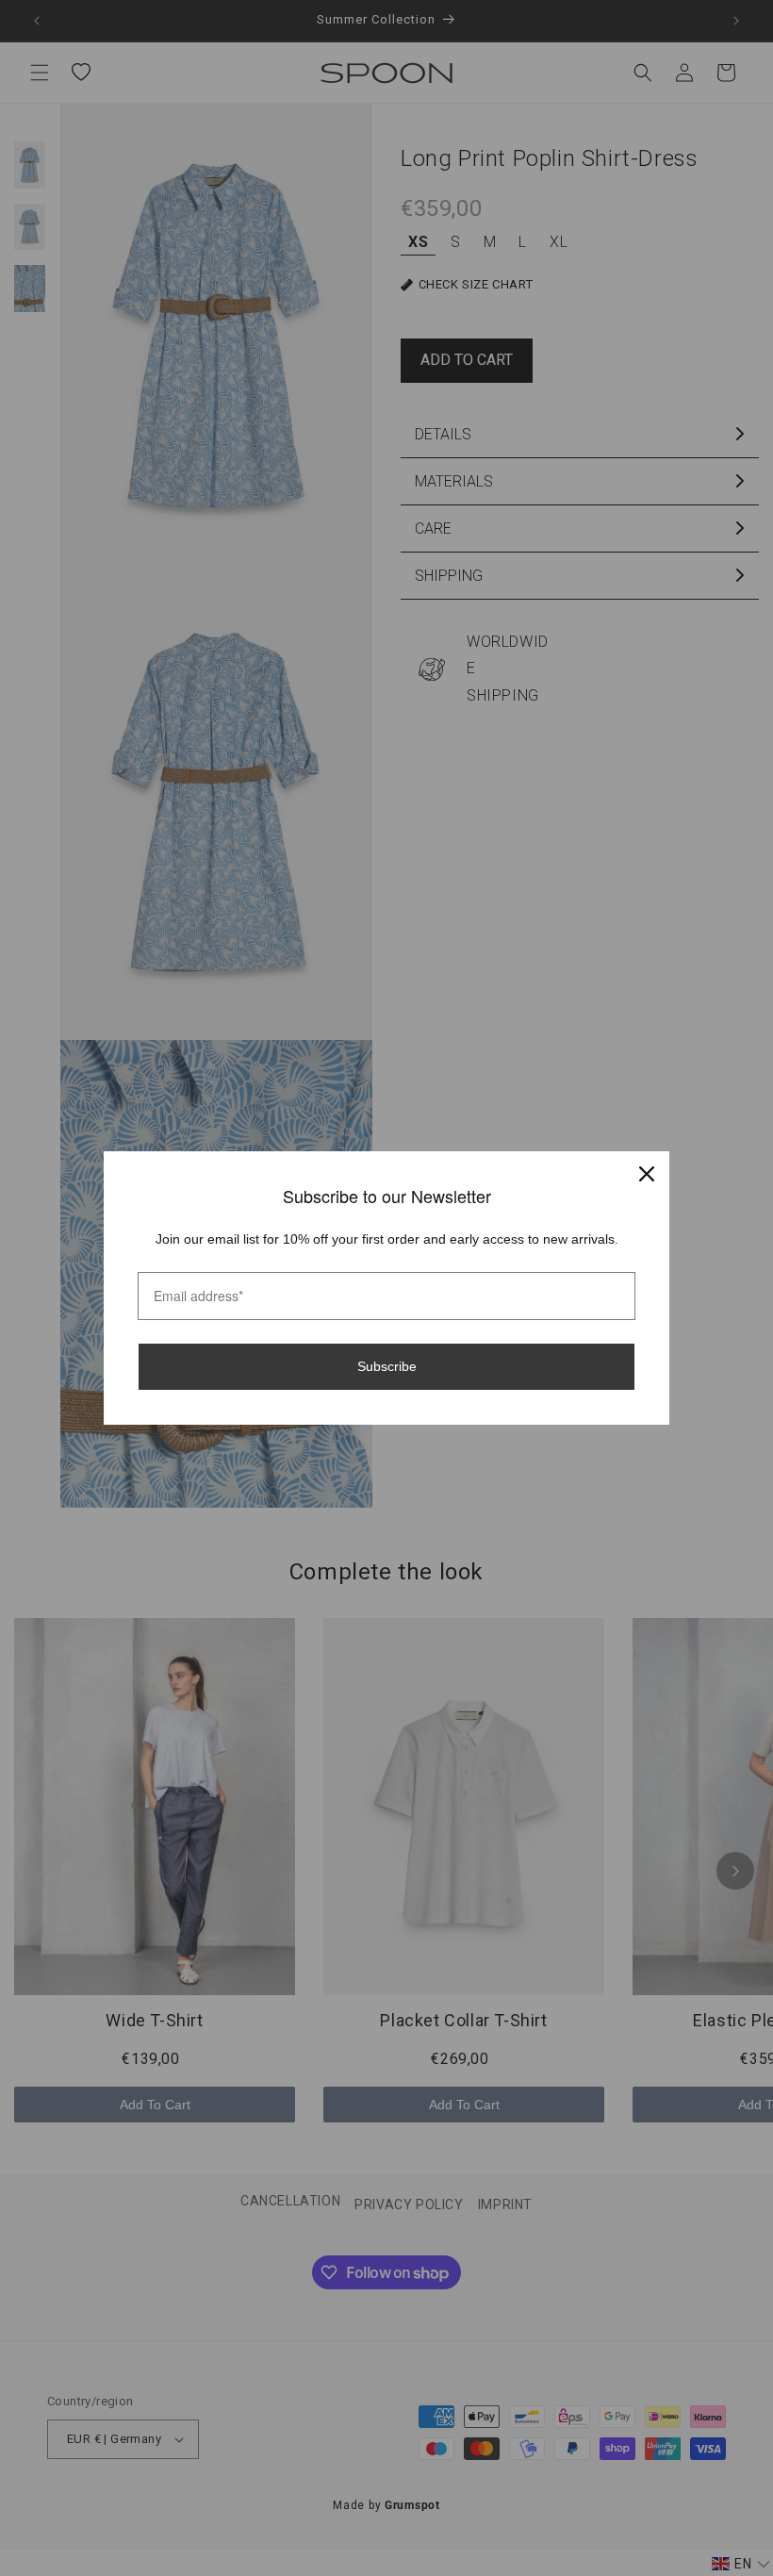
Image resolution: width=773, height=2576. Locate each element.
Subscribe (387, 1366)
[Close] (647, 1174)
